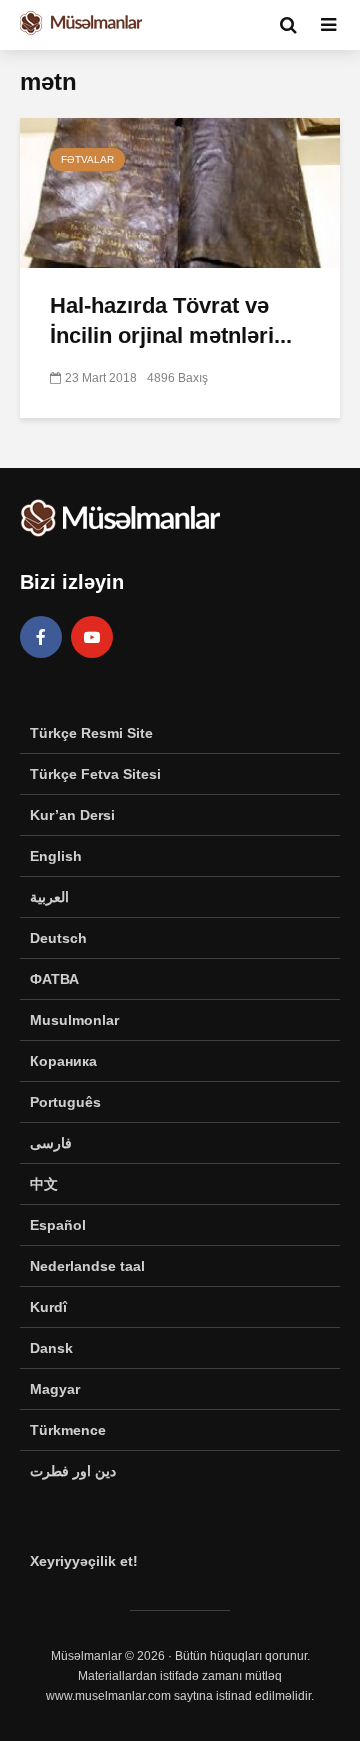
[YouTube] (92, 637)
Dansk (51, 1348)
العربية (49, 897)
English (56, 856)
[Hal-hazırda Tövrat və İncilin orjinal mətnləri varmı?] (180, 191)
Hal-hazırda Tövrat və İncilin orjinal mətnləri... (171, 320)
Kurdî (48, 1307)
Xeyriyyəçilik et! (84, 1561)
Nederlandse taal (87, 1266)
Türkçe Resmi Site (91, 733)
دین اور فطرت (73, 1471)
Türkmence (68, 1430)
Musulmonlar (74, 1020)
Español (58, 1225)
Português (65, 1102)
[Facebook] (41, 637)
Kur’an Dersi (72, 815)
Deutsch (58, 938)
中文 (44, 1184)
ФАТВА (54, 979)
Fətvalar (87, 159)
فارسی (51, 1143)
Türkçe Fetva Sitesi (95, 774)
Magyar (55, 1389)
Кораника (63, 1061)
